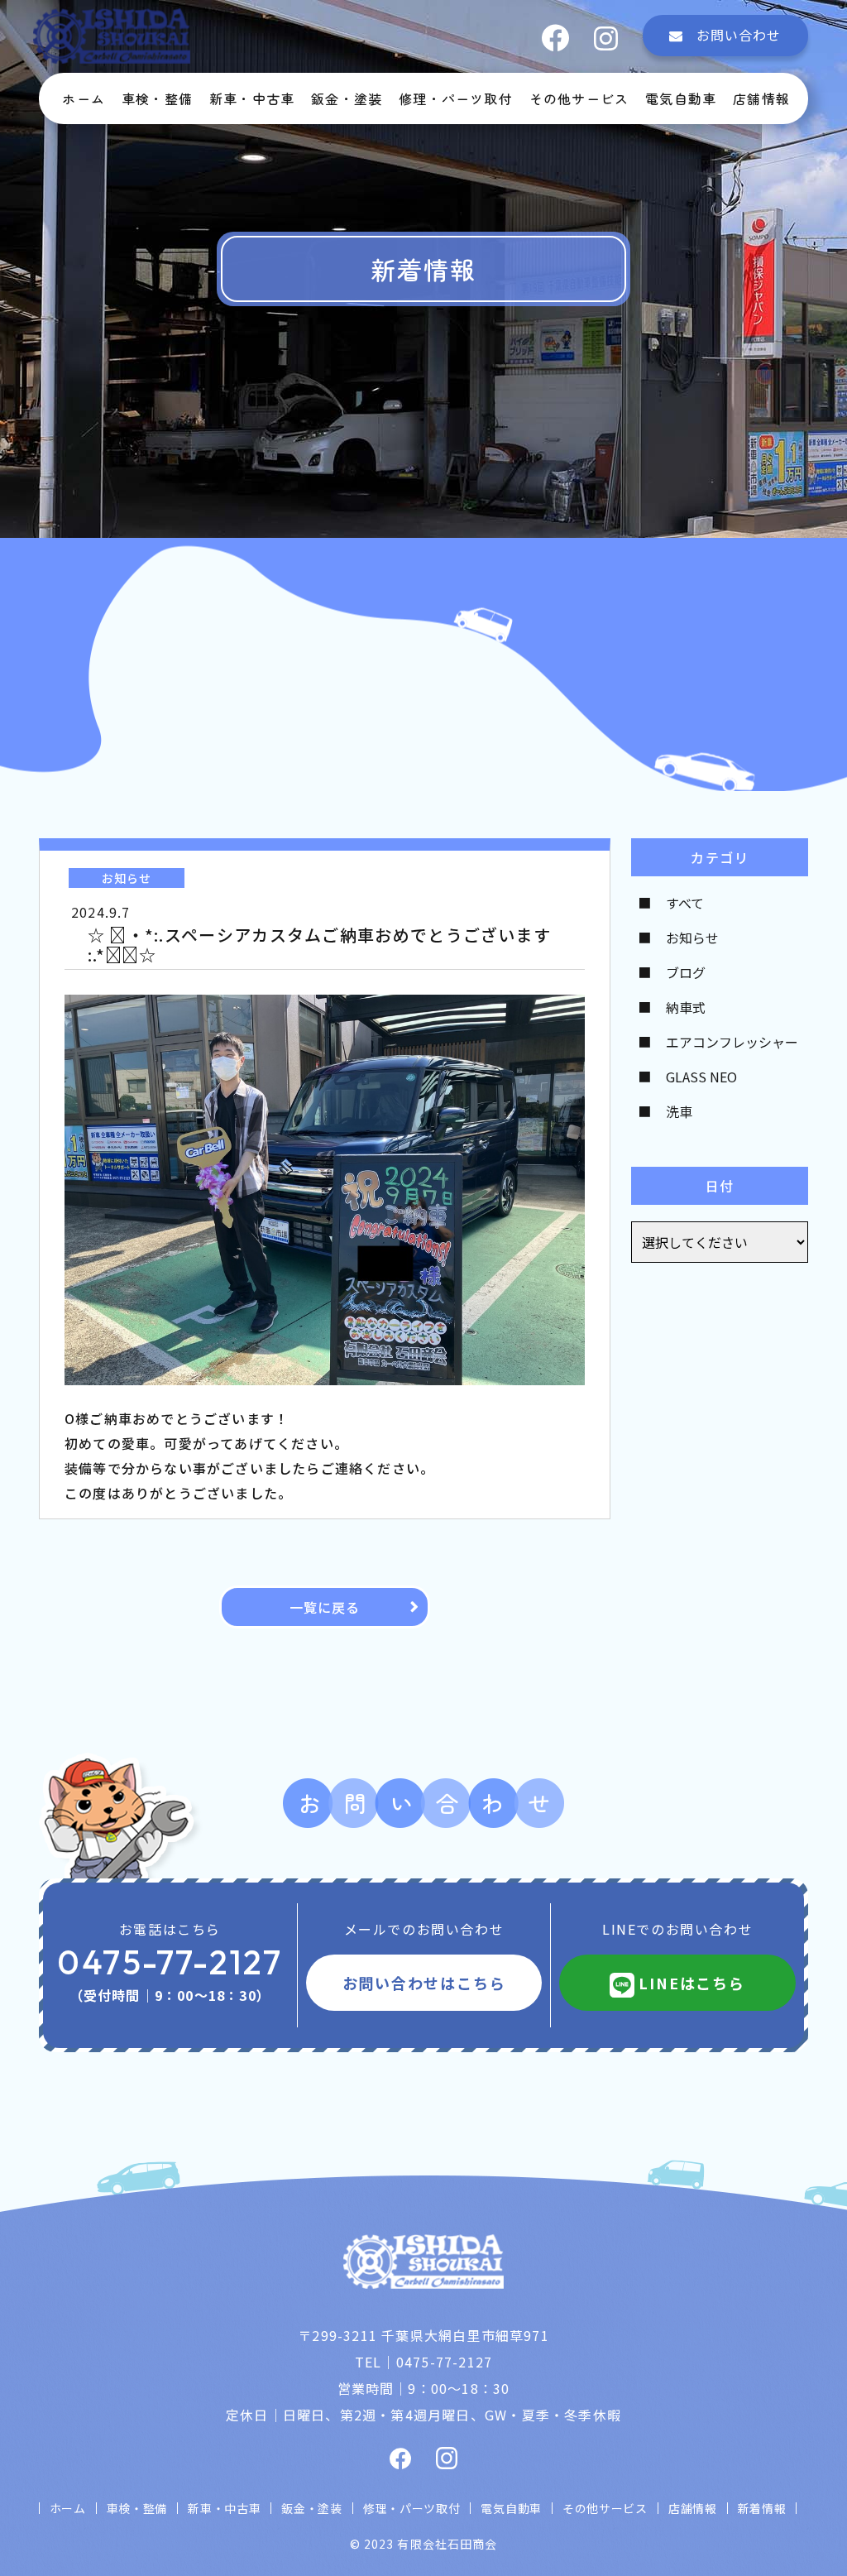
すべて (685, 903)
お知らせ (692, 938)
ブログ (686, 972)
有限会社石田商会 (447, 2544)
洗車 (679, 1111)
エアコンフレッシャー (732, 1042)
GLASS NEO (701, 1077)
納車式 (686, 1007)
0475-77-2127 (170, 1962)
